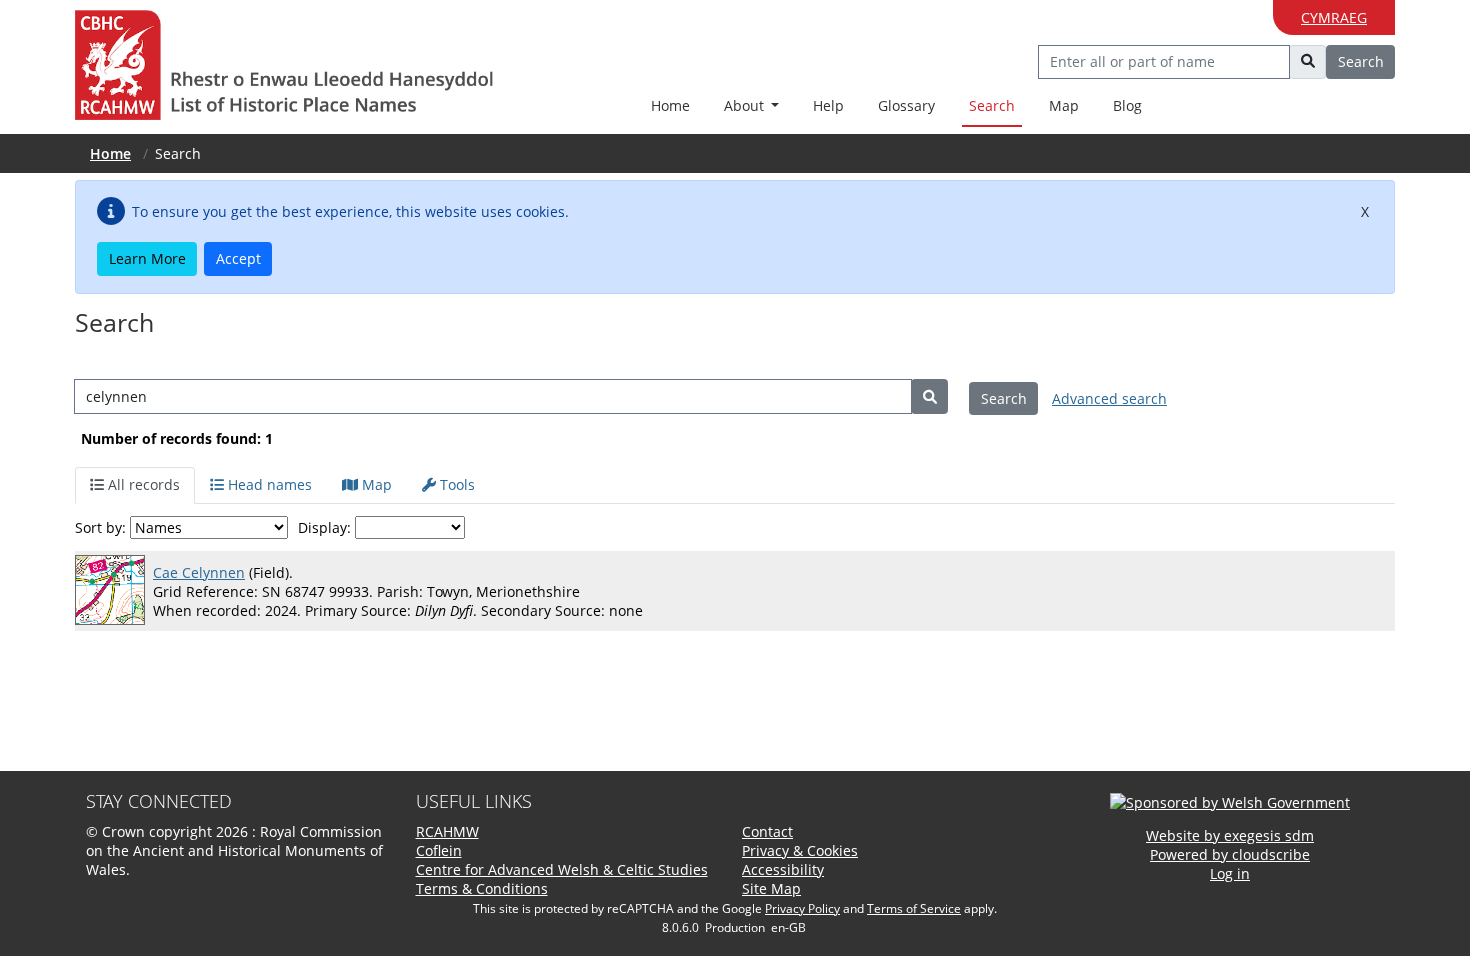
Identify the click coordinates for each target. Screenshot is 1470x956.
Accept (238, 258)
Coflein (439, 850)
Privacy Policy (802, 908)
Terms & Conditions (482, 888)
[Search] (929, 396)
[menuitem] (752, 106)
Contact (767, 831)
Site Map (771, 888)
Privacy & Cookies (800, 850)
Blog (1127, 105)
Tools (455, 484)
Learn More (147, 258)
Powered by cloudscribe (1230, 854)
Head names (268, 484)
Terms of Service (914, 908)
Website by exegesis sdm (1230, 835)
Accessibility (783, 869)
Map (1064, 105)
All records (142, 484)
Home (670, 105)
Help (828, 105)
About (746, 105)
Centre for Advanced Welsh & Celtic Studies (562, 869)
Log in (1230, 873)
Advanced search (1109, 398)
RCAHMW (447, 831)
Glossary (906, 105)
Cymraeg (1334, 17)
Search (992, 105)
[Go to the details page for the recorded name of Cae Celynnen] (114, 591)
